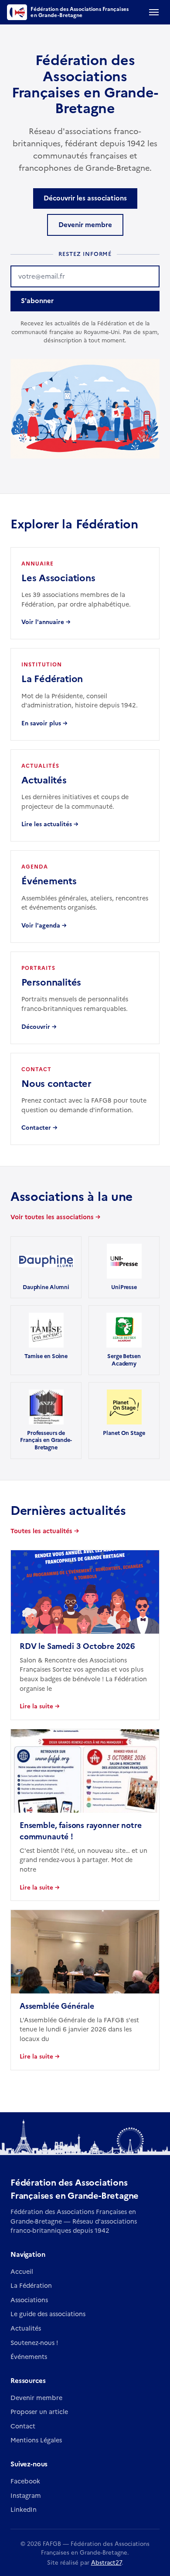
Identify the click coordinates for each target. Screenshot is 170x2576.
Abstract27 (106, 2562)
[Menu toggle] (154, 12)
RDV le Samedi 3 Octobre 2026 (77, 1646)
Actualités (26, 2328)
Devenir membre (85, 225)
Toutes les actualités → (45, 1531)
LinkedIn (24, 2510)
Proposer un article (39, 2412)
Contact (23, 2426)
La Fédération (31, 2286)
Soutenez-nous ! (34, 2343)
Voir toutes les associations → (55, 1217)
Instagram (26, 2496)
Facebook (25, 2481)
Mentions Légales (36, 2440)
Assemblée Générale (57, 2006)
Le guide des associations (48, 2314)
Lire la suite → (40, 1706)
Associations (29, 2300)
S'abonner (37, 301)
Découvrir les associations (85, 198)
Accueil (22, 2272)
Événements (29, 2357)
